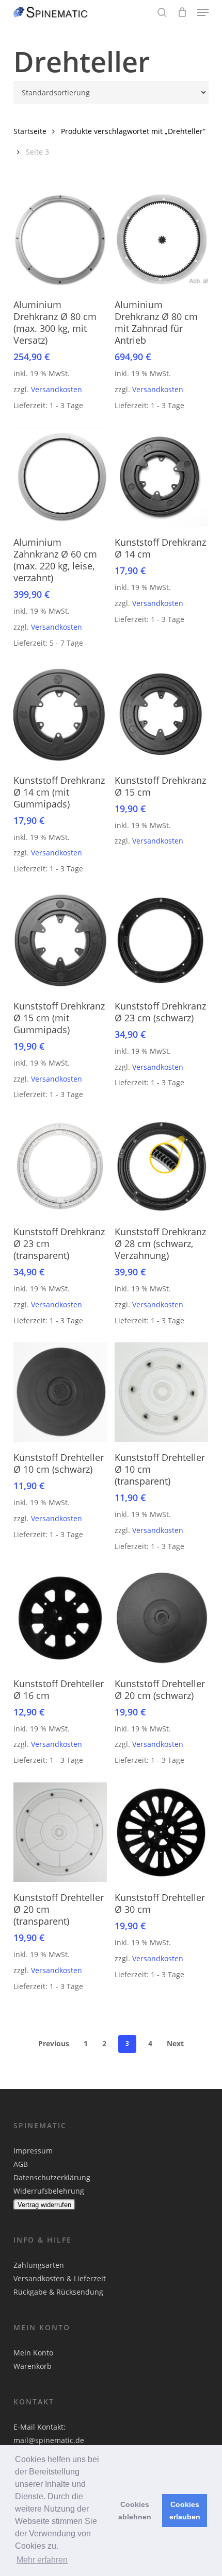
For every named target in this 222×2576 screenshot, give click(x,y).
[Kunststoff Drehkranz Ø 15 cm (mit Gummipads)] (60, 941)
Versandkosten (57, 389)
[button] (203, 12)
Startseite (30, 131)
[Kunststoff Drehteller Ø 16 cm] (60, 1618)
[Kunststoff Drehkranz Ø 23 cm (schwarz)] (161, 941)
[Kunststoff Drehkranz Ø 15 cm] (161, 715)
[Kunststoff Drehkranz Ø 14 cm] (161, 477)
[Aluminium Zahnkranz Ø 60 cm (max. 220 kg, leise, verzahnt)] (60, 477)
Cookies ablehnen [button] (135, 2511)
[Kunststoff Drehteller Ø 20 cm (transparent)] (60, 1832)
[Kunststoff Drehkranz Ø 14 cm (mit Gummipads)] (60, 715)
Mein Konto (33, 2353)
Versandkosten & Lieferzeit (60, 2278)
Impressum (33, 2151)
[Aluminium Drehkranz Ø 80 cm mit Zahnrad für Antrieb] (161, 239)
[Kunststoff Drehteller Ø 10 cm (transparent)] (161, 1392)
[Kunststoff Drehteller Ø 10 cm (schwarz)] (60, 1392)
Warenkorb (33, 2366)
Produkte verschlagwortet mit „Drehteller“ (133, 131)
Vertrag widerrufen (44, 2205)
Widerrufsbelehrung (49, 2191)
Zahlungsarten (39, 2265)
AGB (21, 2164)
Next (175, 2043)
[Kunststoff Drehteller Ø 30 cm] (161, 1832)
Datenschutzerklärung (52, 2177)
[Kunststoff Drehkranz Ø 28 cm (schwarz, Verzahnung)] (161, 1166)
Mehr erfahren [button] (42, 2560)
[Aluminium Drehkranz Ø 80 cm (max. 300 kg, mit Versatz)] (60, 239)
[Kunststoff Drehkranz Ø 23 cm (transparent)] (60, 1166)
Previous (54, 2043)
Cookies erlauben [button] (185, 2511)
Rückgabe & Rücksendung (58, 2292)
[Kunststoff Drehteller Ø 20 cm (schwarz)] (161, 1618)
